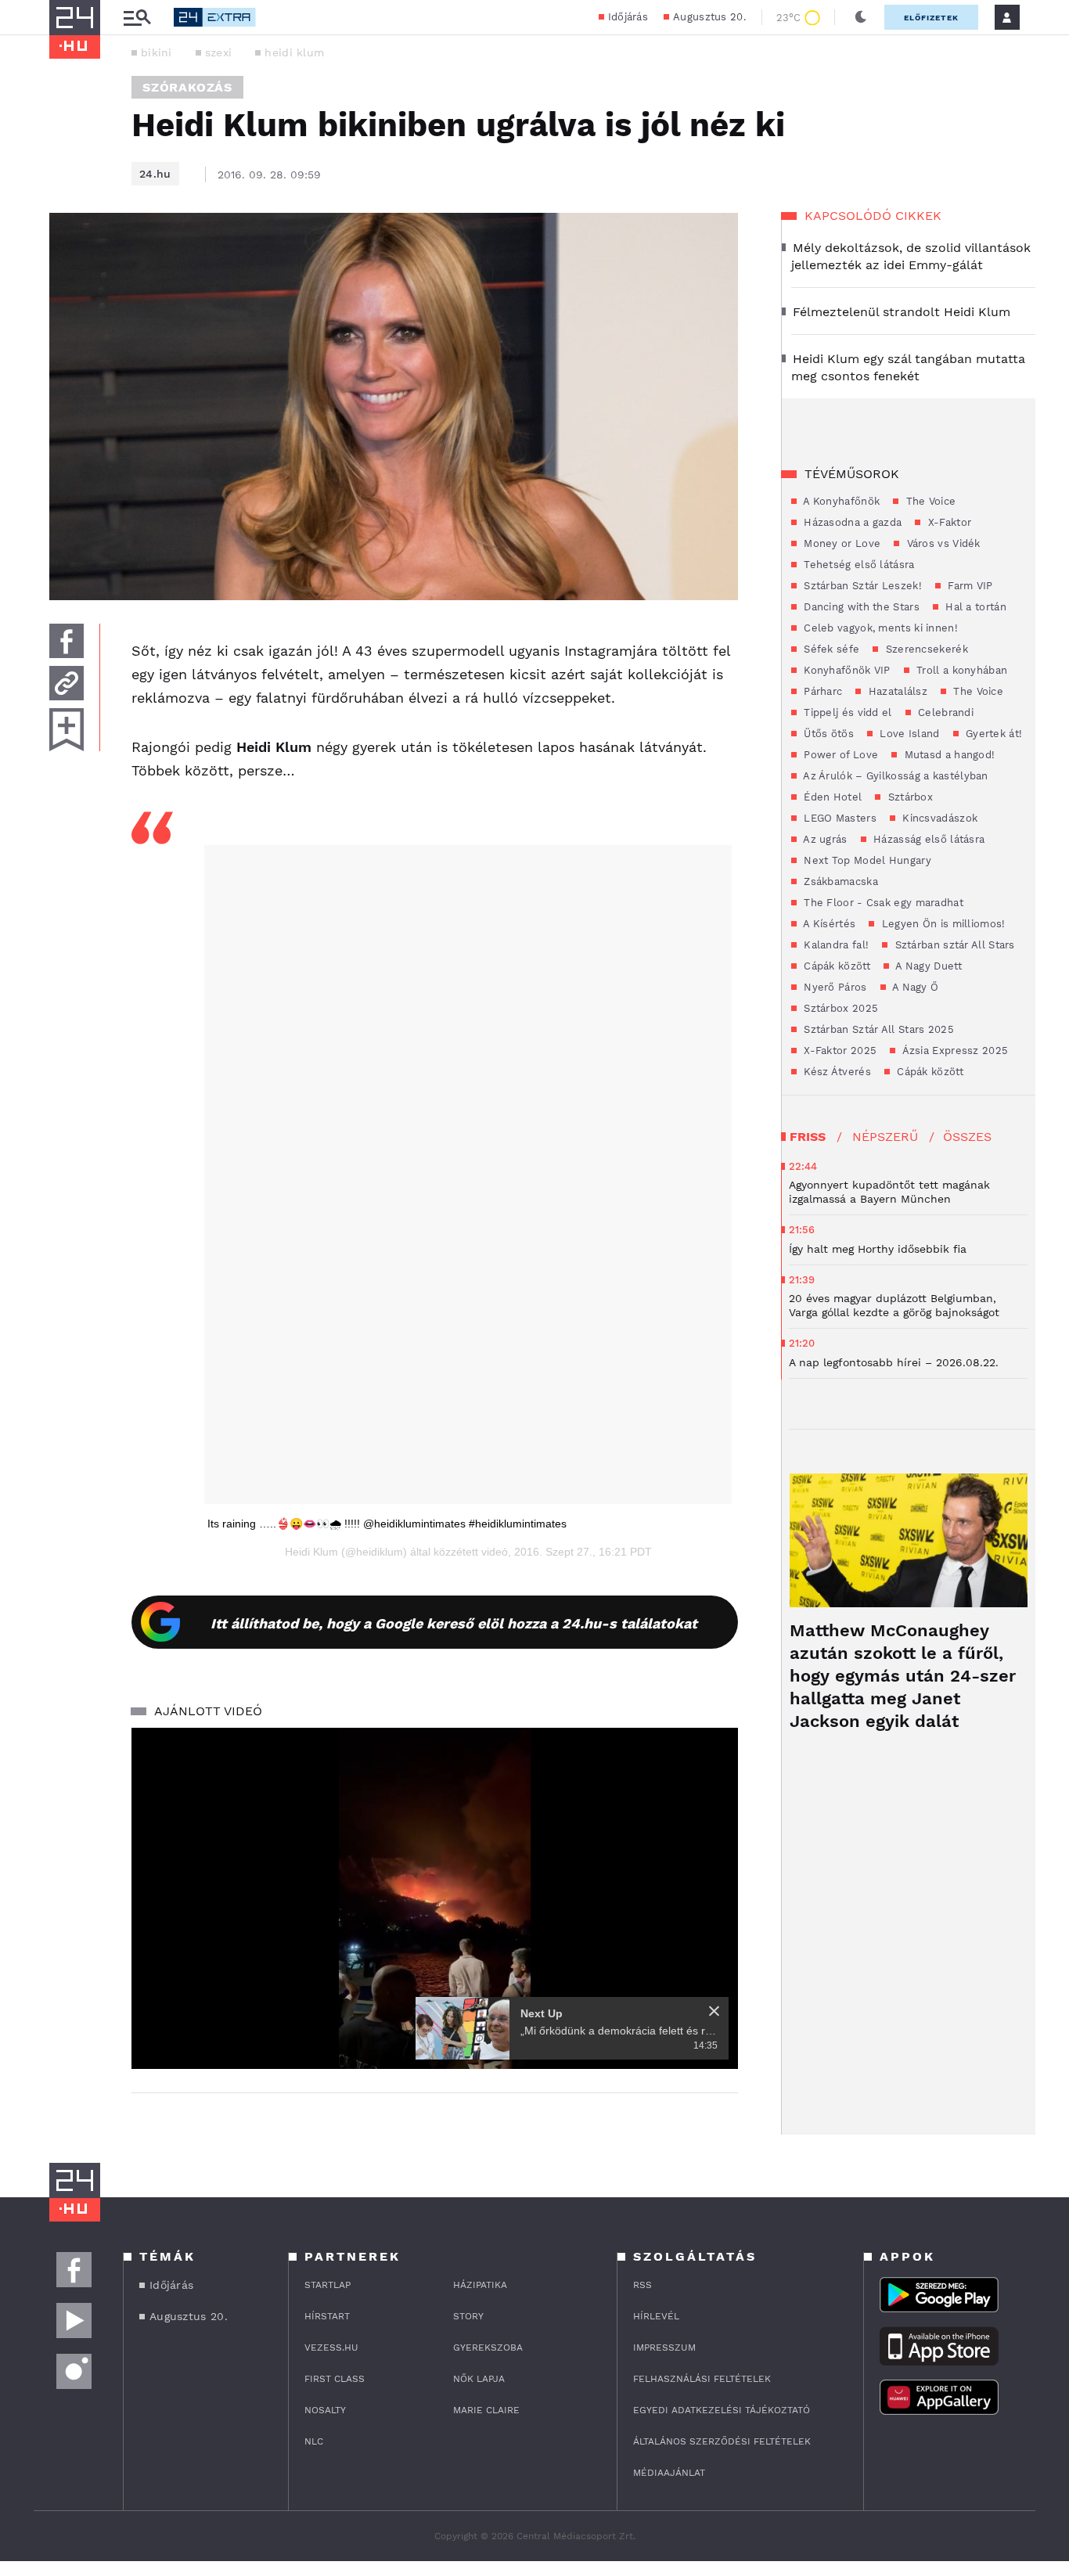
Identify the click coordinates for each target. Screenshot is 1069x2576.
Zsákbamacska (839, 881)
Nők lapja (479, 2379)
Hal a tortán (974, 607)
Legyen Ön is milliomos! (941, 924)
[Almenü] (137, 18)
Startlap (328, 2285)
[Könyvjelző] (67, 730)
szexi (219, 52)
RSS (642, 2285)
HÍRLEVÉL (656, 2316)
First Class (335, 2379)
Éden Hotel (831, 797)
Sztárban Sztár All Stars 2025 (877, 1029)
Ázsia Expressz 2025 (954, 1051)
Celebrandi (944, 712)
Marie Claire (486, 2410)
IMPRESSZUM (664, 2348)
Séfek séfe (830, 649)
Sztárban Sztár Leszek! (861, 586)
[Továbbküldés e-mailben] (67, 683)
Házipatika (480, 2285)
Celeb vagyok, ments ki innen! (879, 628)
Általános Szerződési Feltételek (722, 2441)
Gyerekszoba (488, 2348)
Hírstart (327, 2316)
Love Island (908, 734)
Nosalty (325, 2410)
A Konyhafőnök (840, 501)
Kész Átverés (836, 1072)
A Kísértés (828, 924)
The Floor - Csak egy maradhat (882, 903)
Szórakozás (187, 87)
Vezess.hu (331, 2348)
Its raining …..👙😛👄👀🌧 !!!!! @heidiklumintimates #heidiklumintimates (387, 1524)
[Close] (714, 2011)
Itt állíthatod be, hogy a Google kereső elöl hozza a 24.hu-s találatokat (454, 1623)
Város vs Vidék (942, 543)
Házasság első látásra (928, 839)
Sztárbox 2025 (839, 1008)
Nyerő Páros (834, 987)
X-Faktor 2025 (839, 1051)
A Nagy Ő (914, 987)
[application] (435, 1898)
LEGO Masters (839, 818)
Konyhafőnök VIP (846, 670)
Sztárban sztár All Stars (953, 945)
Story (468, 2316)
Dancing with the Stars (860, 607)
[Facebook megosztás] (67, 641)
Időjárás (628, 17)
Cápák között (835, 966)
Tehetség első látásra (858, 565)
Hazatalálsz (896, 691)
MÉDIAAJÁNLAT (669, 2473)
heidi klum (294, 52)
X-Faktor (948, 522)
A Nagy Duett (927, 966)
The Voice (929, 501)
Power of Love (839, 755)
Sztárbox (909, 797)
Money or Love (840, 543)
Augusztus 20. (709, 17)
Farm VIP (969, 586)
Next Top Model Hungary (866, 860)
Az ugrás (824, 839)
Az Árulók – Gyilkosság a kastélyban (894, 776)
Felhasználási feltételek (702, 2379)
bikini (157, 52)
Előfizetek (931, 18)
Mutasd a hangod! (948, 755)
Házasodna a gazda (851, 522)
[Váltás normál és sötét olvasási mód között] (861, 17)
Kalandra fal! (835, 945)
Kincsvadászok (938, 818)
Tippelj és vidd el (846, 712)
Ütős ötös (827, 734)
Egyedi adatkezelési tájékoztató (722, 2410)
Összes (967, 1137)
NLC (314, 2441)
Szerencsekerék (925, 649)
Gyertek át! (993, 734)
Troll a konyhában (960, 670)
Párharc (821, 691)
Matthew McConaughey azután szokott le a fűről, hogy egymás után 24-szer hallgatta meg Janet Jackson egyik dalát (903, 1676)
